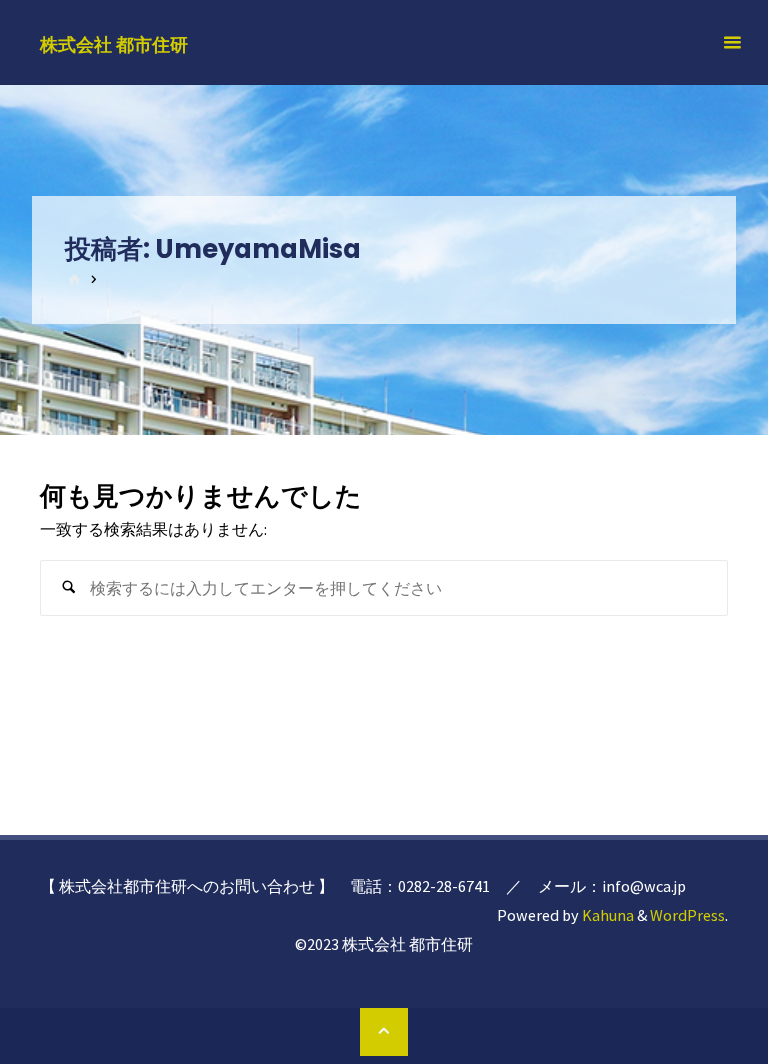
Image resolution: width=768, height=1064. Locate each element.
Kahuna (606, 915)
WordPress (687, 915)
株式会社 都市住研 (114, 43)
